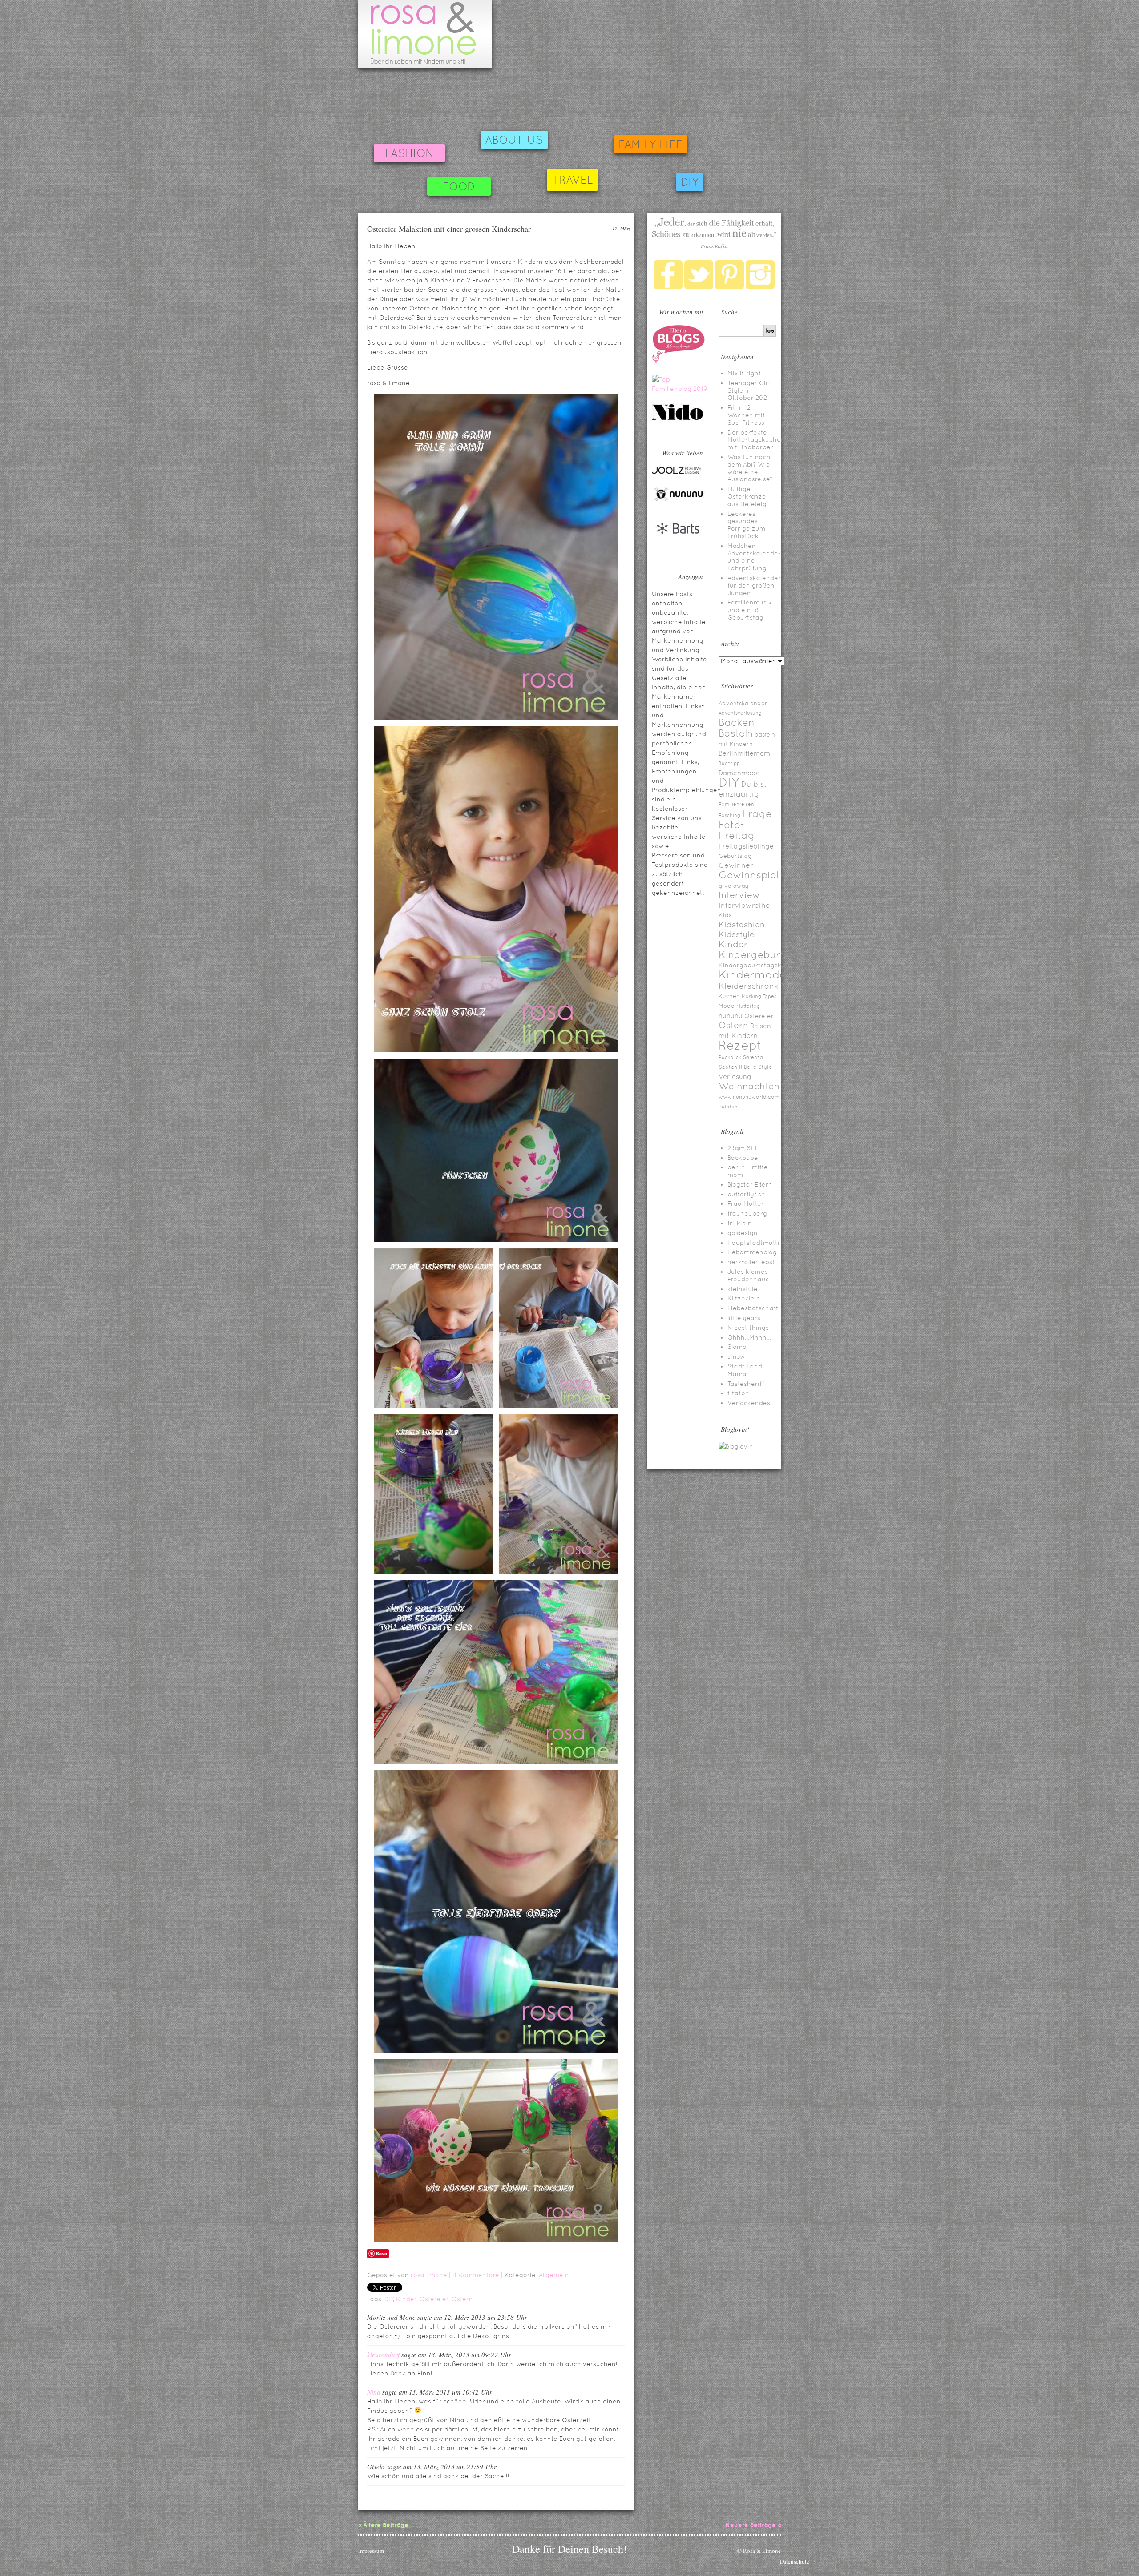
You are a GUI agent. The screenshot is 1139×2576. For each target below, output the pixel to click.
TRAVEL (572, 180)
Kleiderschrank (749, 986)
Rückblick (730, 1057)
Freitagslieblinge (746, 846)
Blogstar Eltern (750, 1184)
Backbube (743, 1158)
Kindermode (752, 975)
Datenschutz (794, 2561)
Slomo (737, 1347)
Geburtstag (735, 856)
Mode (727, 1006)
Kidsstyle (737, 934)
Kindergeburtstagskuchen (760, 965)
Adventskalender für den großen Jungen (754, 585)
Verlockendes (749, 1403)
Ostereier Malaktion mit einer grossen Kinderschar (449, 229)
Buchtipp (729, 763)
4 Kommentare (476, 2275)
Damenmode (739, 773)
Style (765, 1067)
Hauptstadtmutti (753, 1243)
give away (734, 886)
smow (736, 1356)
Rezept (740, 1045)
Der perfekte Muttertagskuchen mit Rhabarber (756, 440)
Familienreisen (736, 804)
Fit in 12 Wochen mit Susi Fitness (746, 415)
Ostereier (434, 2299)
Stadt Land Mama (745, 1370)
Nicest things (748, 1328)
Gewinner (736, 865)
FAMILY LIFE (650, 144)
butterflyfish (746, 1194)
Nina (374, 2392)
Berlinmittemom (744, 753)
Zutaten (728, 1107)
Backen (737, 722)
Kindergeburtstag (762, 955)
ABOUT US (514, 140)
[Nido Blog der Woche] (681, 419)
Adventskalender (743, 703)
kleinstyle (743, 1289)
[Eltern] (679, 361)
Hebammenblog (752, 1252)
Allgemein (554, 2275)
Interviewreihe (744, 905)
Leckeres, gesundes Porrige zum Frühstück (746, 525)
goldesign (743, 1233)
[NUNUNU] (679, 500)
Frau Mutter (746, 1203)
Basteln (736, 733)
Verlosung (735, 1077)
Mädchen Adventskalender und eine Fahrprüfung (754, 557)
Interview (739, 895)
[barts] (679, 542)
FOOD (459, 187)
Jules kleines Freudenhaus (748, 1275)
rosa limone (429, 2275)
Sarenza (753, 1057)
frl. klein (740, 1223)
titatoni (739, 1393)
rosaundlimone (425, 34)
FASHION (409, 153)
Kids (725, 915)
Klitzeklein (744, 1298)
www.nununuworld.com (749, 1097)
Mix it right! (745, 373)
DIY (690, 182)
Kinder (406, 2299)
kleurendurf (383, 2355)
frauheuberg (747, 1213)
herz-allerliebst (751, 1262)
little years (744, 1318)
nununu (731, 1016)
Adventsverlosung (740, 713)
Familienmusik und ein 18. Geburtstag (750, 610)
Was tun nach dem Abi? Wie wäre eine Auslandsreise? (750, 468)
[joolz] (676, 473)
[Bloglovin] (736, 1446)
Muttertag (748, 1006)
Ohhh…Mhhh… (749, 1337)
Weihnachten (749, 1086)
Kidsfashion (742, 924)
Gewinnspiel (749, 875)
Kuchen (729, 996)
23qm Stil (742, 1148)
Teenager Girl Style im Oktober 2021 (749, 390)
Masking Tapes (759, 996)
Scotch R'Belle (737, 1067)
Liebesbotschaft (753, 1308)
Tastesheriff (746, 1384)
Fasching (729, 815)
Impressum (371, 2551)
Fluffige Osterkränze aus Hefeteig (747, 496)
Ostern (462, 2299)
